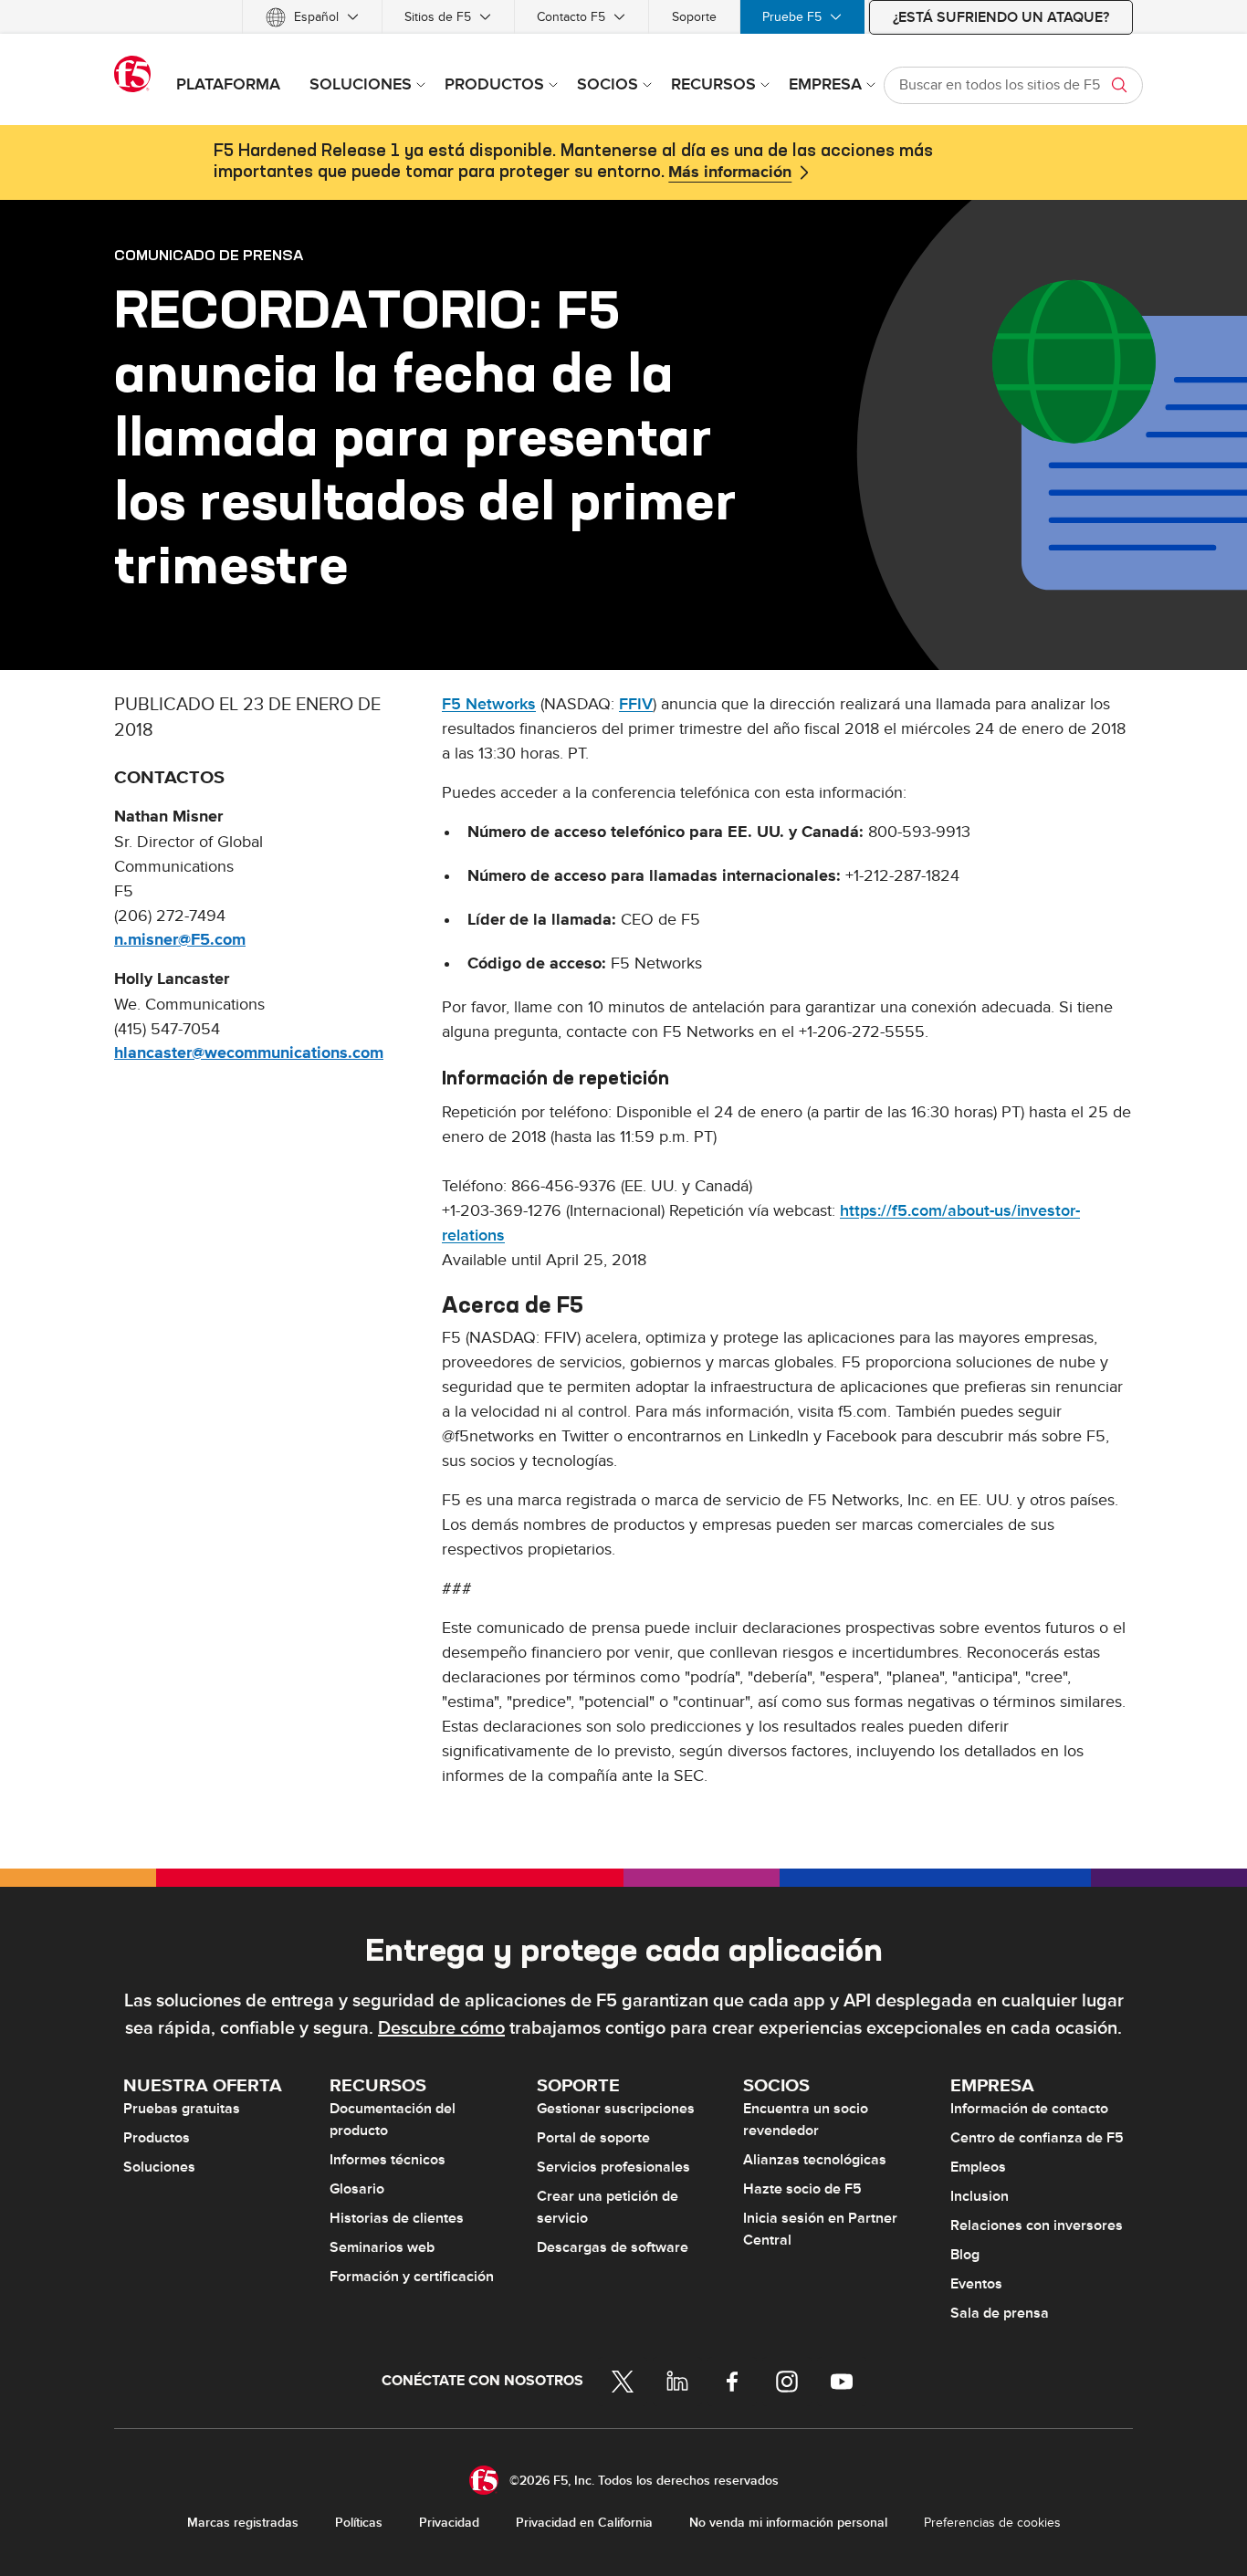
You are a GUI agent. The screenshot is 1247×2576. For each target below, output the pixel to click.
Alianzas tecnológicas (815, 2160)
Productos (157, 2138)
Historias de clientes (397, 2218)
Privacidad (449, 2523)
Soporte (694, 17)
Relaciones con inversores (1037, 2225)
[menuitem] (312, 17)
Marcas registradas (243, 2523)
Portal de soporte (593, 2138)
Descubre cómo (441, 2028)
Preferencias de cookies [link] (992, 2523)
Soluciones (159, 2167)
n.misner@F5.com (180, 940)
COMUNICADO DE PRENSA (209, 255)
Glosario (357, 2189)
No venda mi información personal (788, 2523)
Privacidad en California (584, 2523)
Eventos (976, 2284)
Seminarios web (382, 2247)
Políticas (359, 2523)
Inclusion (980, 2196)
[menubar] (623, 17)
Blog (965, 2255)
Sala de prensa (1000, 2313)
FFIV (636, 704)
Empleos (978, 2167)
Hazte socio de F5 (802, 2189)
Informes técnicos (388, 2160)
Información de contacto (1029, 2109)
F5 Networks (489, 704)
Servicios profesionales (613, 2167)
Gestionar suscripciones (616, 2109)
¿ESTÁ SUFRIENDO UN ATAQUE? (1001, 17)
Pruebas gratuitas (182, 2109)
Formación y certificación (412, 2277)
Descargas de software (613, 2247)
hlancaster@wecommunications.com (249, 1053)
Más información (730, 173)
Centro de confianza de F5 (1037, 2138)
